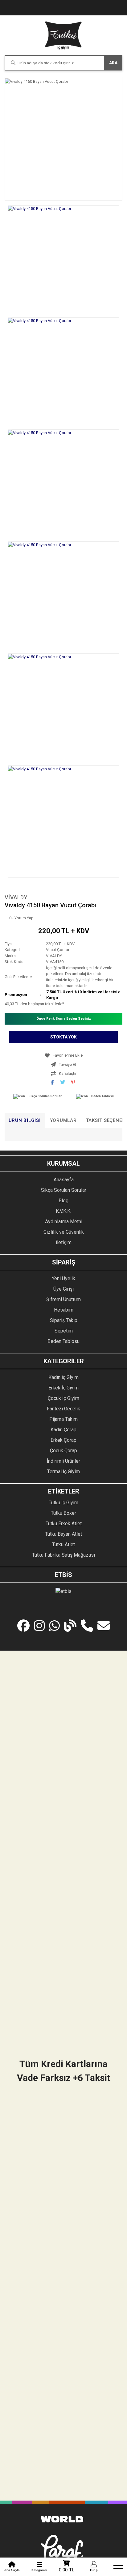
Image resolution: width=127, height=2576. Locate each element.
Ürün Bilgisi (25, 1120)
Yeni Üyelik (63, 1278)
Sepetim (64, 1331)
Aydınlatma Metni (64, 1221)
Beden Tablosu (102, 1096)
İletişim (64, 1242)
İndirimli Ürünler (63, 1461)
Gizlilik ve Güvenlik (64, 1232)
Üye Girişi (63, 1289)
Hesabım (64, 1310)
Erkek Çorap (63, 1440)
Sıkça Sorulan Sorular (45, 1096)
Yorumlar (63, 1120)
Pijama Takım (63, 1419)
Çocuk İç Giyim (63, 1398)
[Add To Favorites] (63, 1055)
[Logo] (63, 35)
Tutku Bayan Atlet (63, 1534)
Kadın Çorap (63, 1430)
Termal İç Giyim (63, 1471)
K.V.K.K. (63, 1211)
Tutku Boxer (63, 1513)
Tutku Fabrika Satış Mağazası (63, 1555)
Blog (63, 1201)
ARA (113, 63)
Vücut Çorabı (57, 950)
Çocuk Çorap (63, 1451)
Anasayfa (64, 1180)
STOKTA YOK (63, 1037)
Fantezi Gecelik (63, 1409)
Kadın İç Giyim (63, 1377)
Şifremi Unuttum (63, 1299)
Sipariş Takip (64, 1320)
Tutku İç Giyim (63, 1503)
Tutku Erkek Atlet (64, 1524)
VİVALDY (16, 897)
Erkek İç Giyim (63, 1388)
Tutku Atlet (63, 1544)
